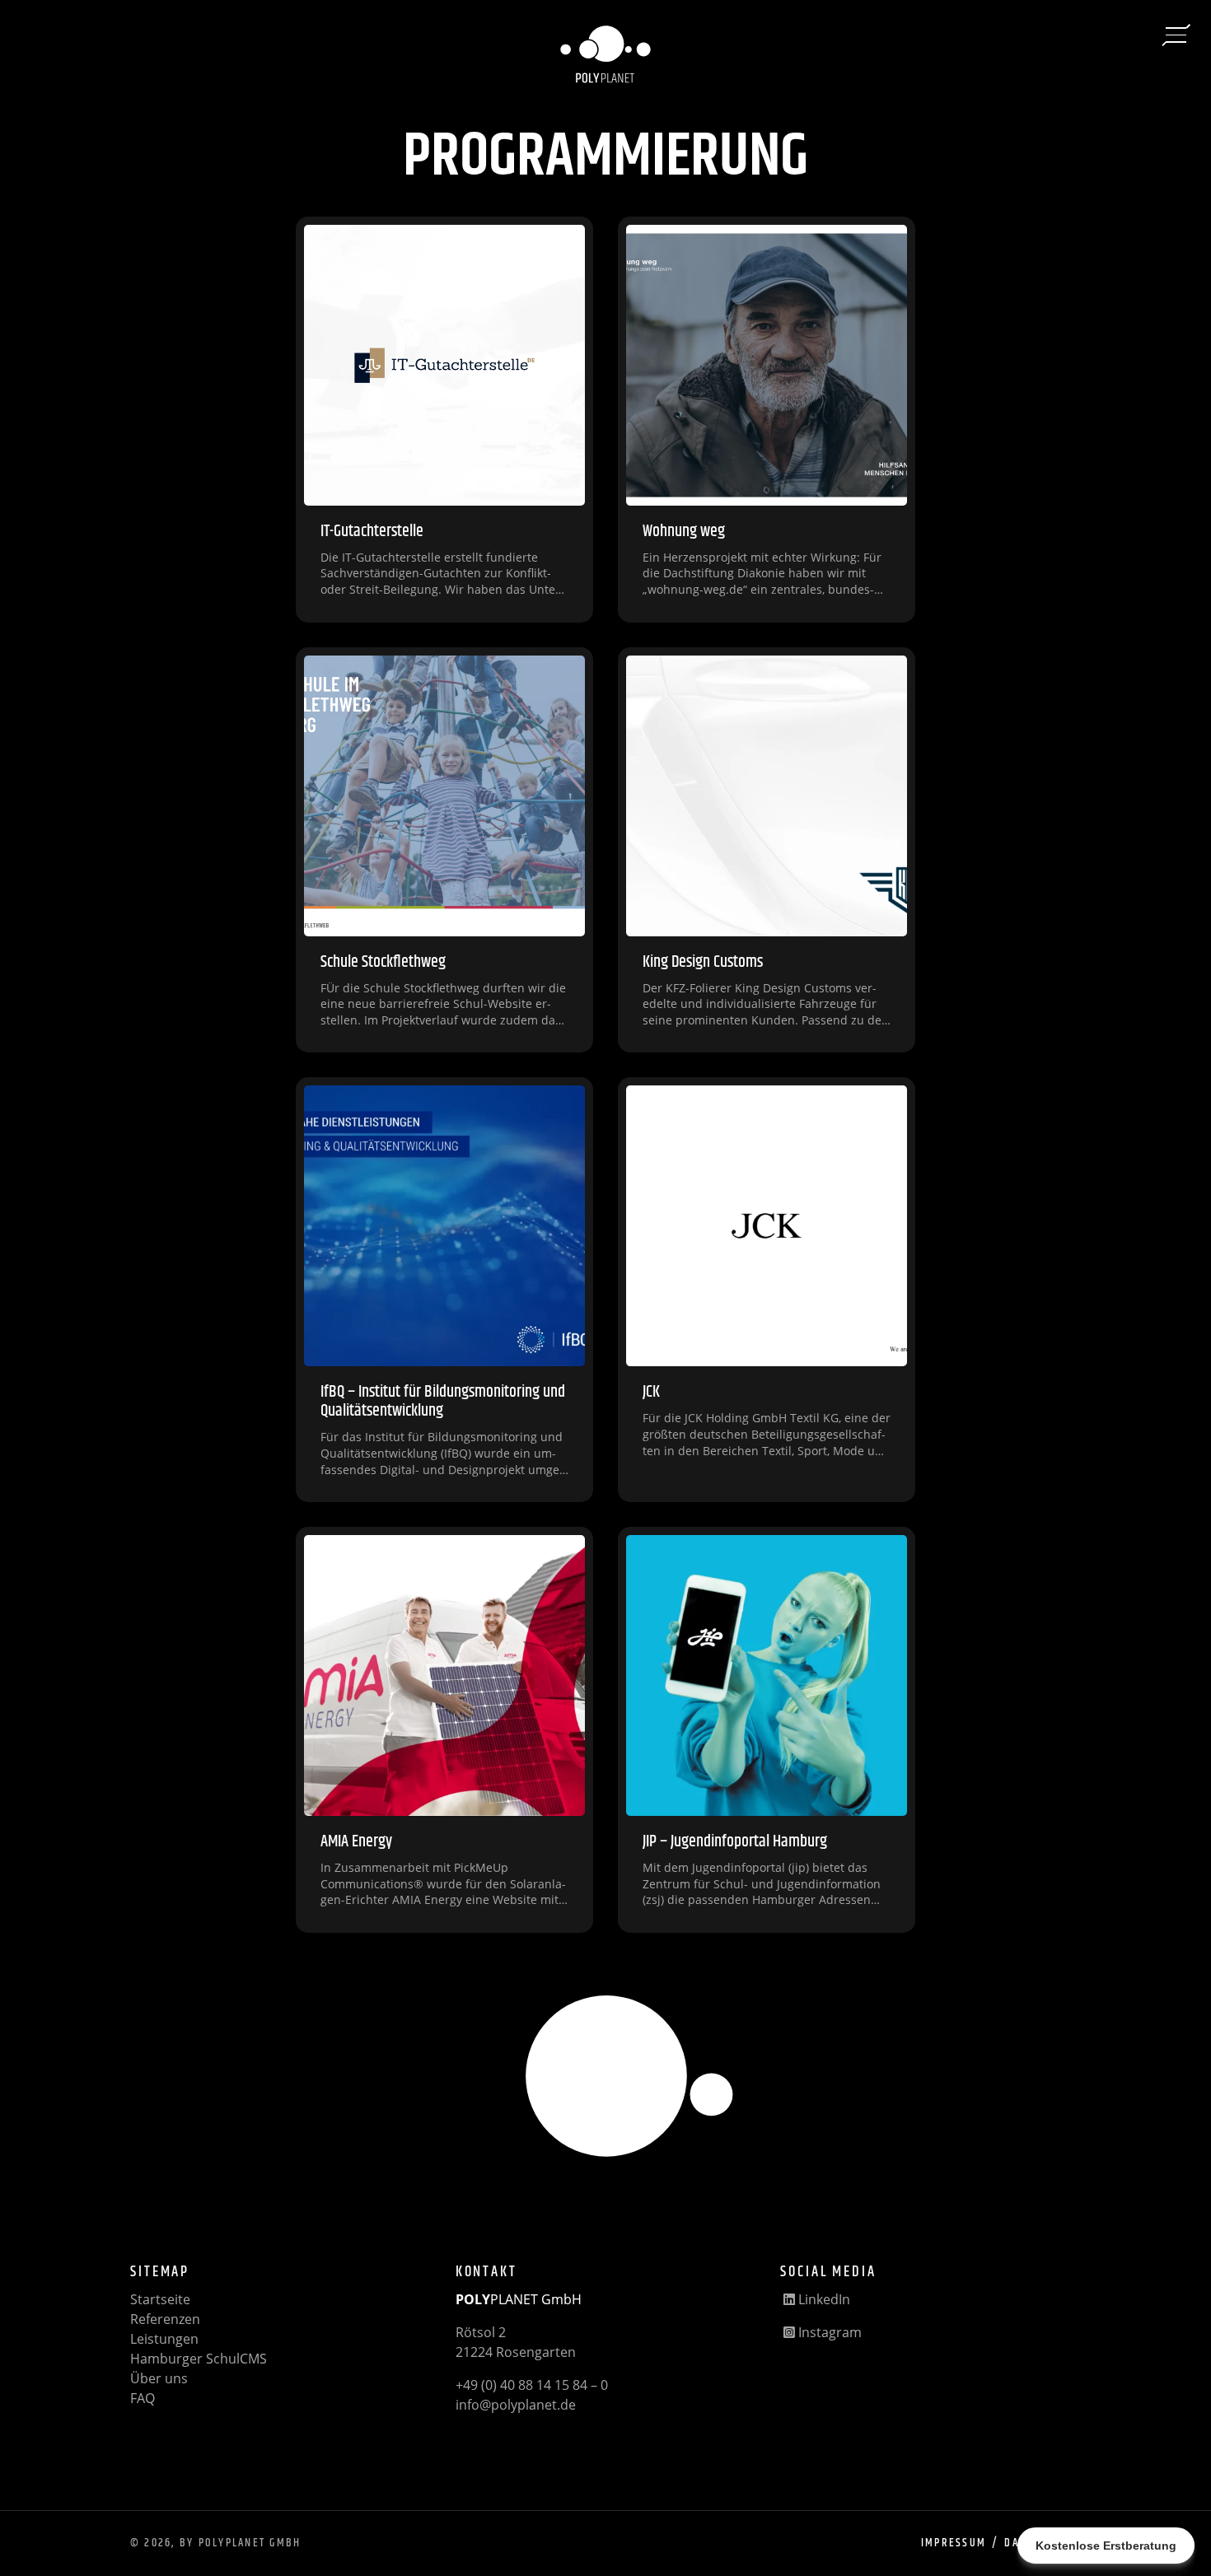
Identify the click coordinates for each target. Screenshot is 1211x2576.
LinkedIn (823, 2299)
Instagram (828, 2332)
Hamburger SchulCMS (199, 2359)
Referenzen (165, 2319)
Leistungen (164, 2339)
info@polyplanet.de (516, 2405)
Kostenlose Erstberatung (1106, 2546)
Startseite (160, 2299)
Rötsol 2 (481, 2332)
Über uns (159, 2378)
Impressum (954, 2543)
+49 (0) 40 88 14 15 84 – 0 (532, 2385)
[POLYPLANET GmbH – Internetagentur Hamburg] (605, 57)
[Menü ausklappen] (1176, 35)
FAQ (143, 2398)
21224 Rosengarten (516, 2352)
